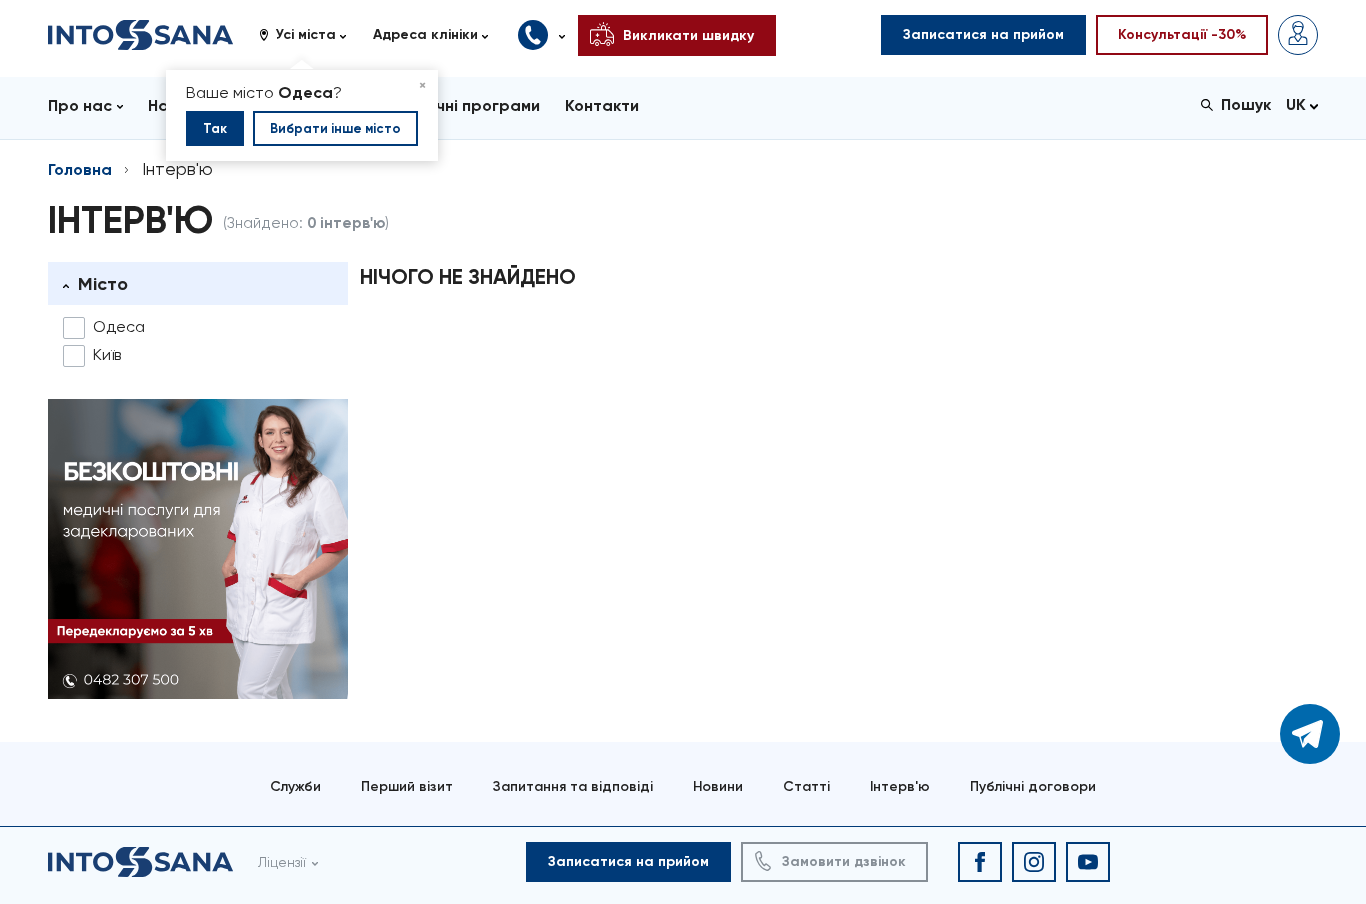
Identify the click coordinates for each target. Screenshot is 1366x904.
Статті (806, 786)
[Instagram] (1034, 862)
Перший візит (407, 786)
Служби (295, 786)
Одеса (119, 326)
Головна (80, 169)
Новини (718, 786)
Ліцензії (282, 862)
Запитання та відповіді (573, 786)
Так (215, 128)
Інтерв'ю (900, 786)
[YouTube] (1088, 862)
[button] (310, 35)
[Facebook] (980, 862)
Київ (107, 354)
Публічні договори (1033, 786)
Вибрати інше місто (335, 128)
